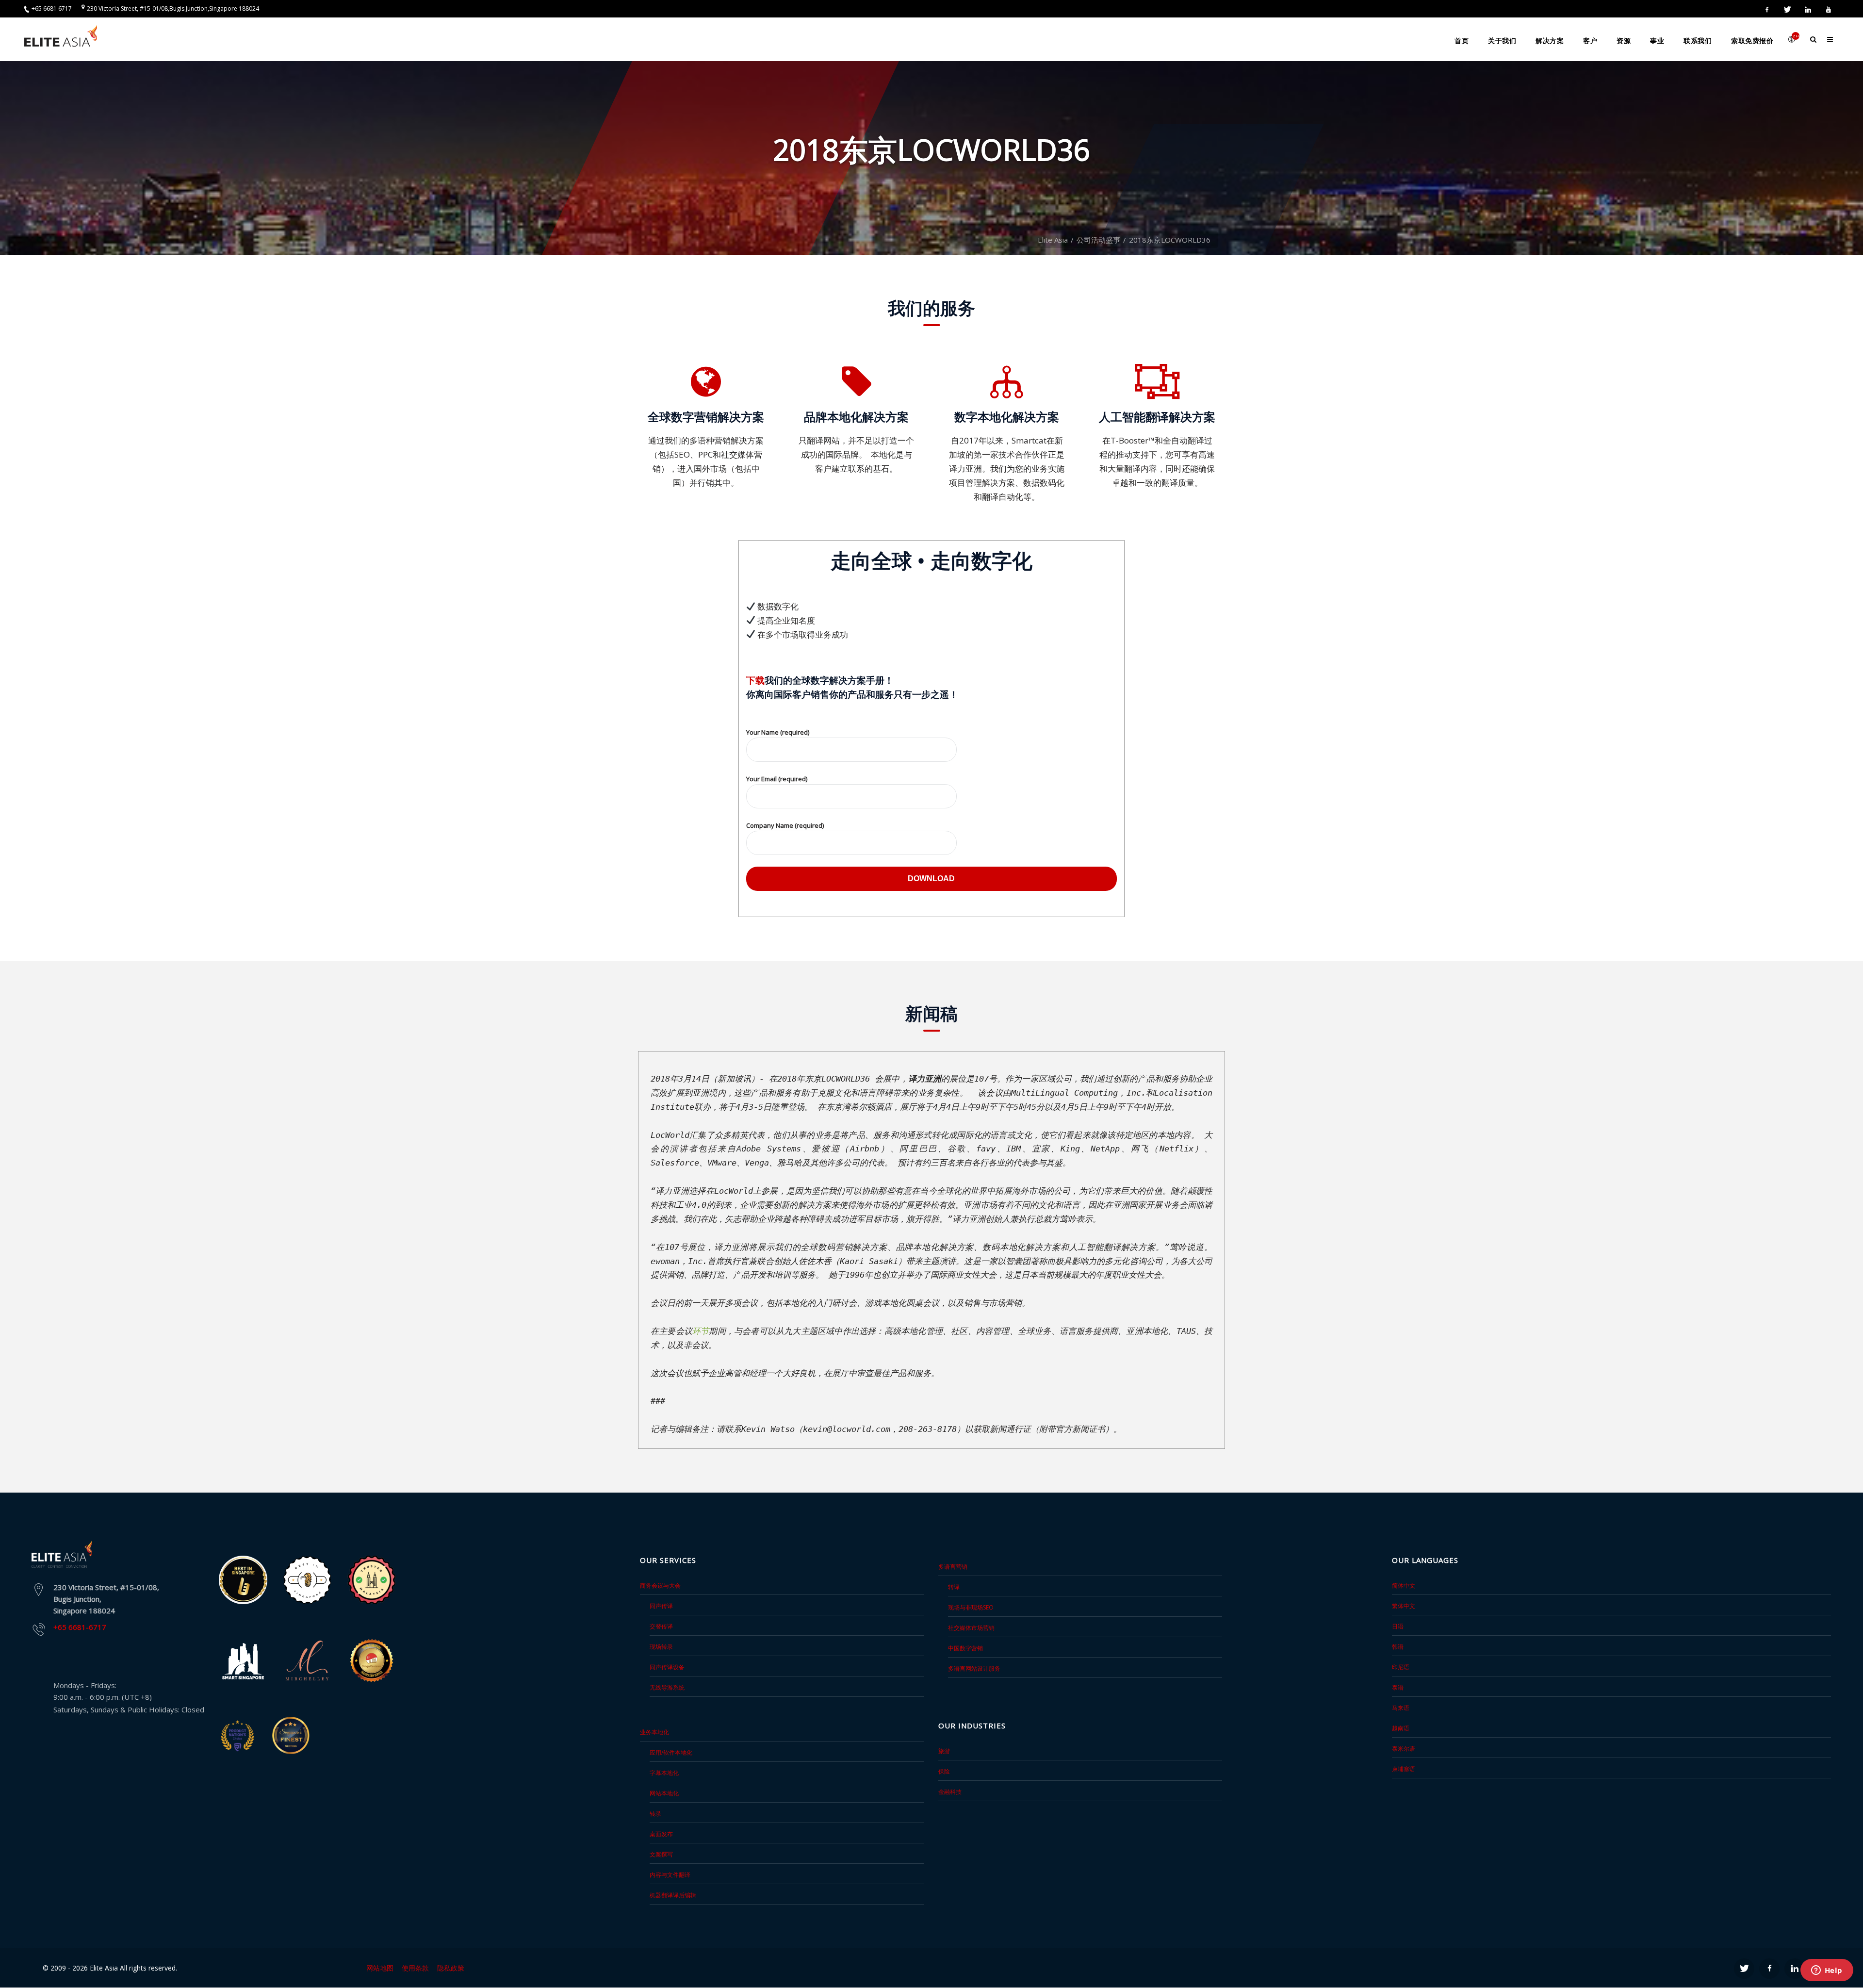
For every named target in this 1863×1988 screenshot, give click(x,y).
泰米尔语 (1404, 1749)
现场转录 (661, 1647)
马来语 (1401, 1708)
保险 (944, 1771)
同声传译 (661, 1606)
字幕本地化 (664, 1773)
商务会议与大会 (660, 1585)
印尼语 (1401, 1667)
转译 (954, 1587)
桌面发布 (661, 1834)
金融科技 (950, 1792)
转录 (655, 1814)
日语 (1398, 1626)
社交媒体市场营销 (971, 1628)
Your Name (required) (778, 732)
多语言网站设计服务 (974, 1668)
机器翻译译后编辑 (673, 1895)
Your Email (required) (777, 779)
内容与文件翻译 (670, 1875)
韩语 (1398, 1647)
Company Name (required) (785, 825)
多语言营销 (953, 1567)
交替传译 (661, 1626)
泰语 (1398, 1687)
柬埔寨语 (1404, 1769)
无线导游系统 (667, 1687)
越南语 (1401, 1728)
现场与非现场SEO (971, 1607)
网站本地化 (664, 1793)
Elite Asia (1053, 240)
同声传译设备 (667, 1667)
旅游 (944, 1751)
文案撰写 (661, 1854)
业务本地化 (654, 1732)
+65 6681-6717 (80, 1627)
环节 (701, 1331)
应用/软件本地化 (671, 1752)
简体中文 (1404, 1585)
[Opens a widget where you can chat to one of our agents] (1827, 1971)
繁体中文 (1404, 1606)
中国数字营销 (965, 1648)
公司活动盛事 (1098, 240)
